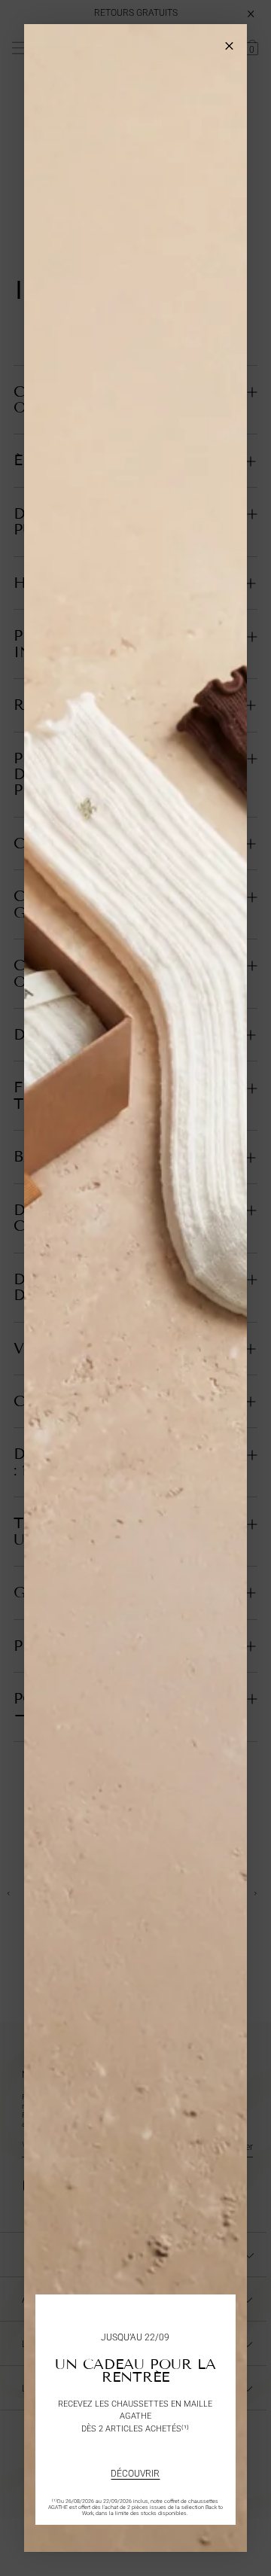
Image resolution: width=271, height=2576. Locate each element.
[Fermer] (229, 42)
